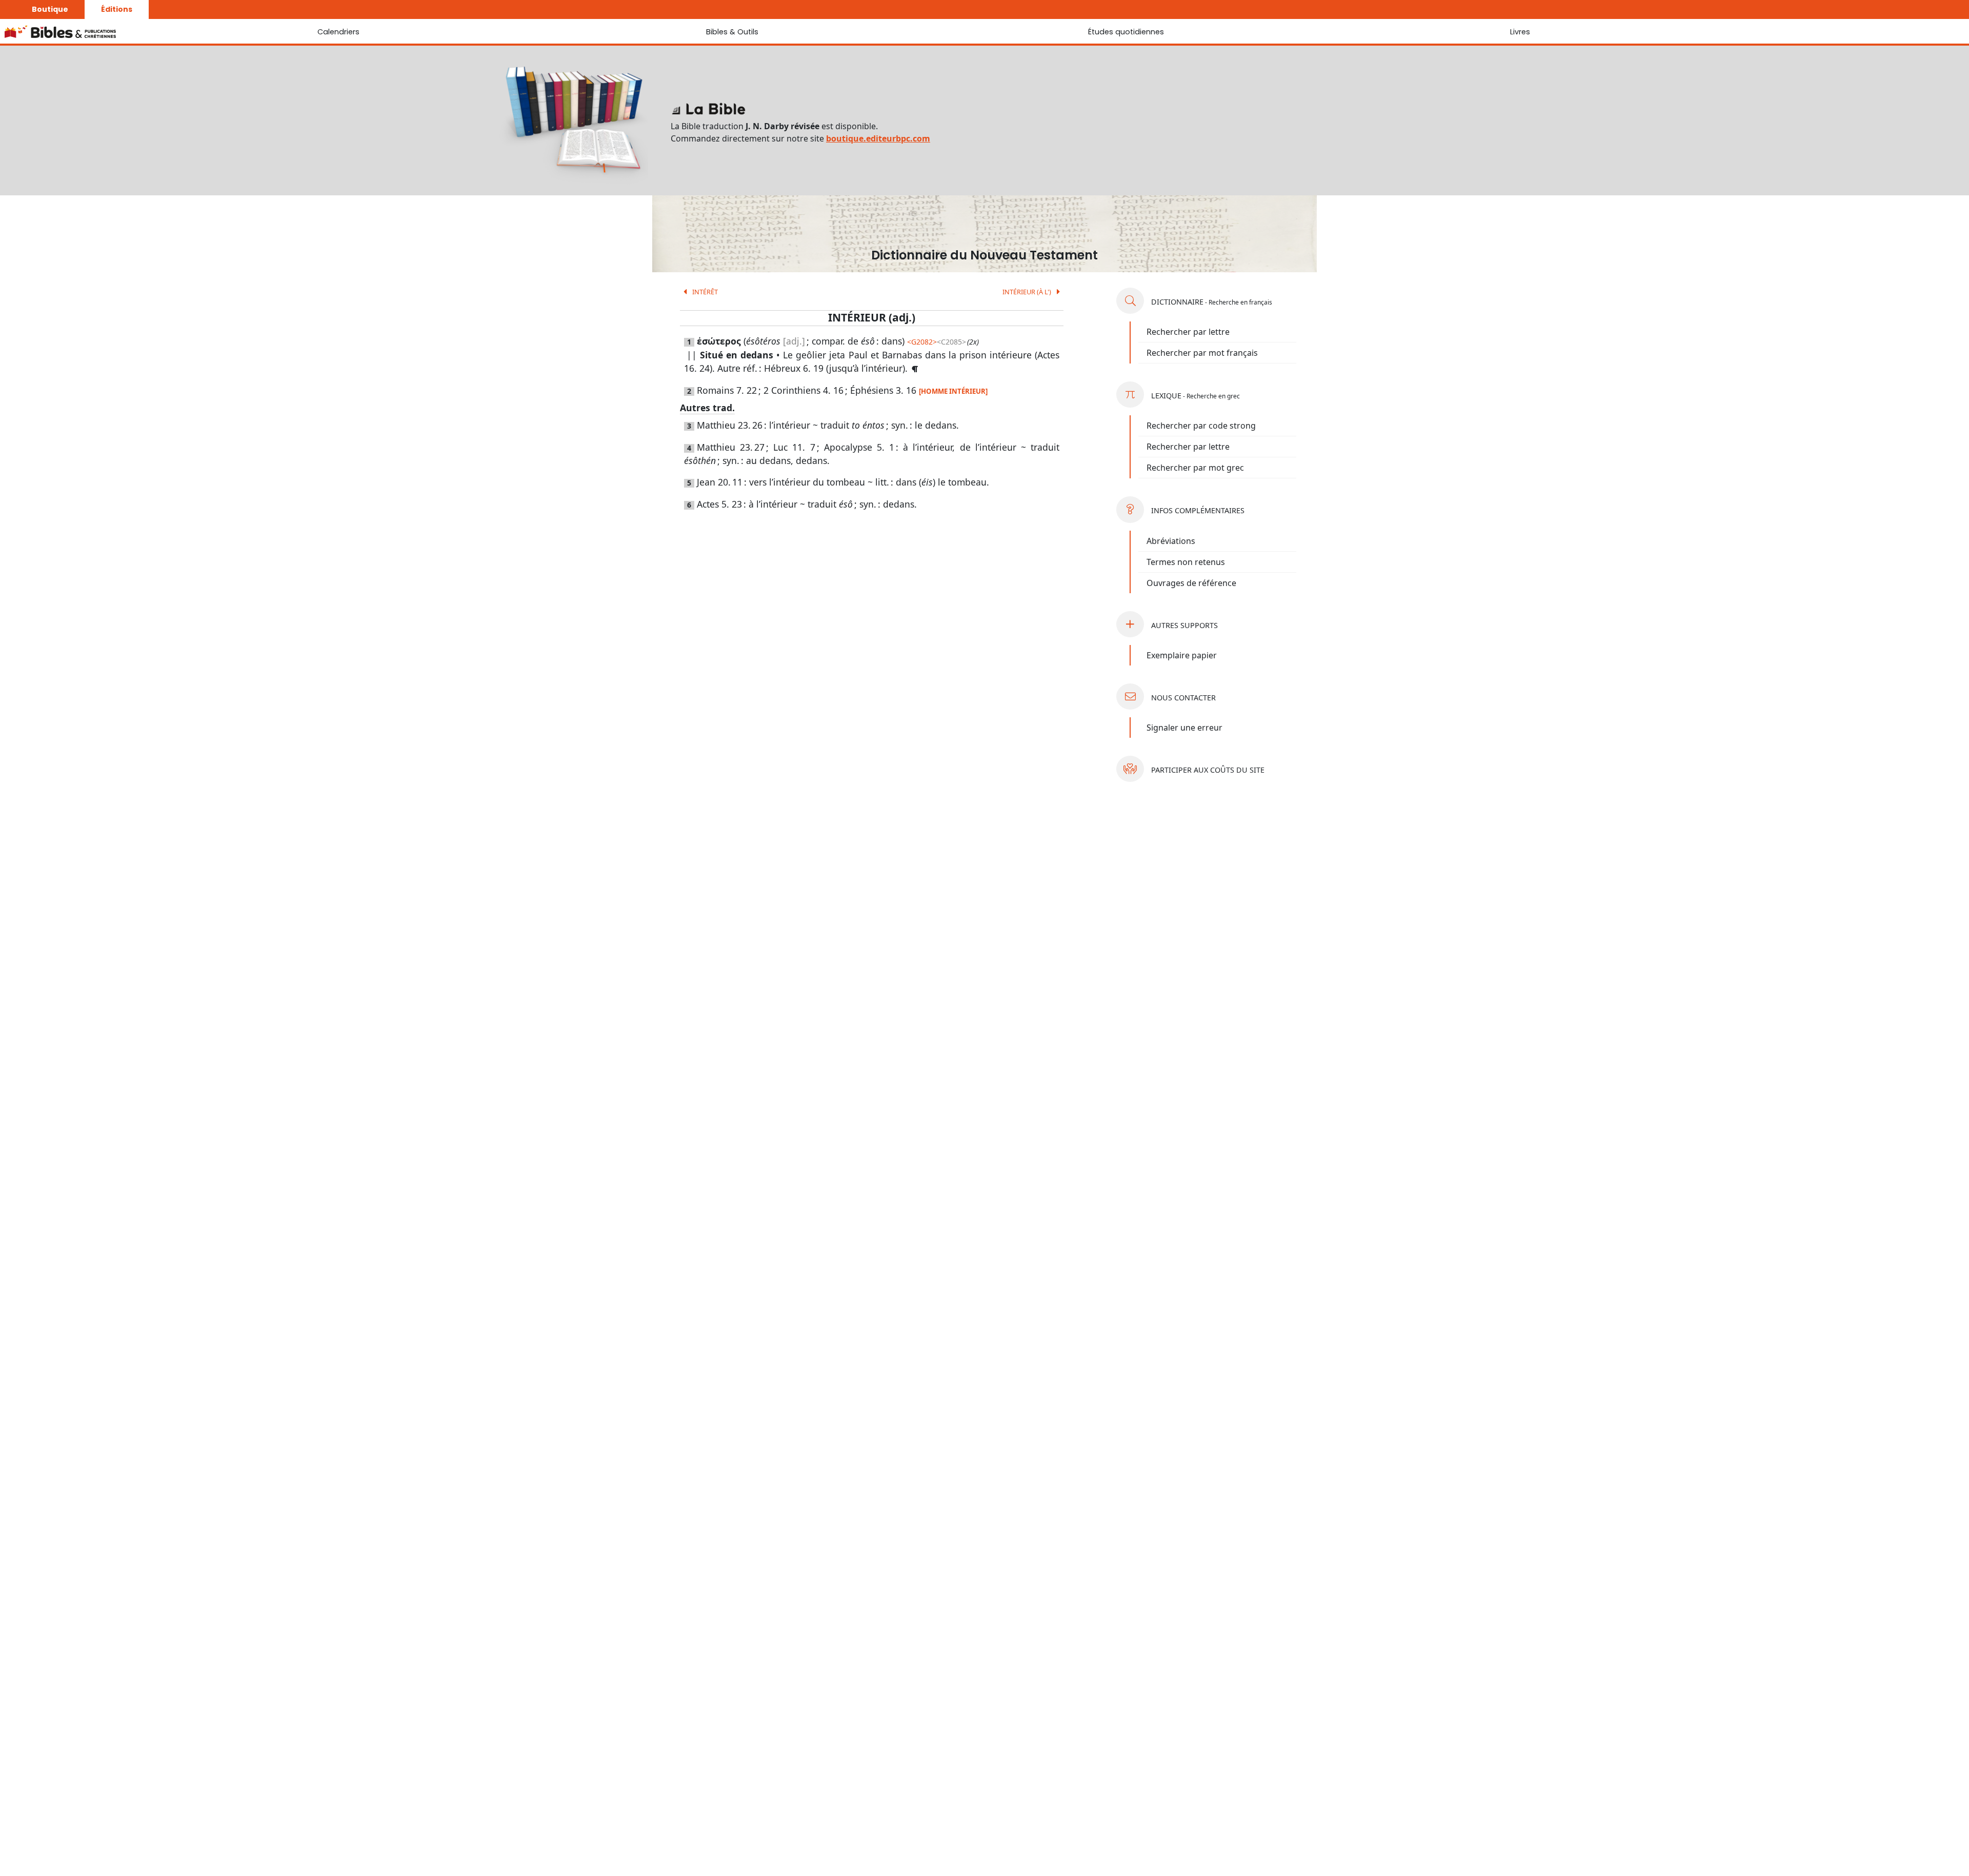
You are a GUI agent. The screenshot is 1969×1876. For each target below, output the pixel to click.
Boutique (50, 9)
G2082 (922, 342)
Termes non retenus (1186, 562)
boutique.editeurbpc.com (878, 138)
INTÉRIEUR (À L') (1028, 292)
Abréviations (1171, 541)
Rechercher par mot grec (1195, 468)
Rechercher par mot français (1202, 353)
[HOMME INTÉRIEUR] (953, 391)
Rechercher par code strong (1201, 426)
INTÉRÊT (704, 292)
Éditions (117, 9)
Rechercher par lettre (1188, 332)
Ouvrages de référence (1191, 583)
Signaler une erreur (1184, 728)
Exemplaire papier (1182, 655)
